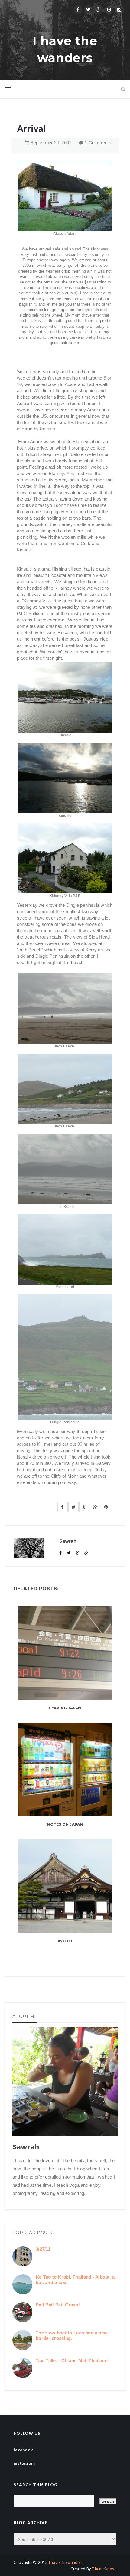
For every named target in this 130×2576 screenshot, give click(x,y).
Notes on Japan (65, 1824)
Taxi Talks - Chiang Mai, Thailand (72, 2361)
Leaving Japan (65, 1708)
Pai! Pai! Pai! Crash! (58, 2305)
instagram (24, 2463)
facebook (23, 2450)
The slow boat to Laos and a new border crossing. (72, 2335)
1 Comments (98, 143)
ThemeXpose (104, 2569)
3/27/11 (43, 2249)
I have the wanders (65, 49)
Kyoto (65, 1941)
